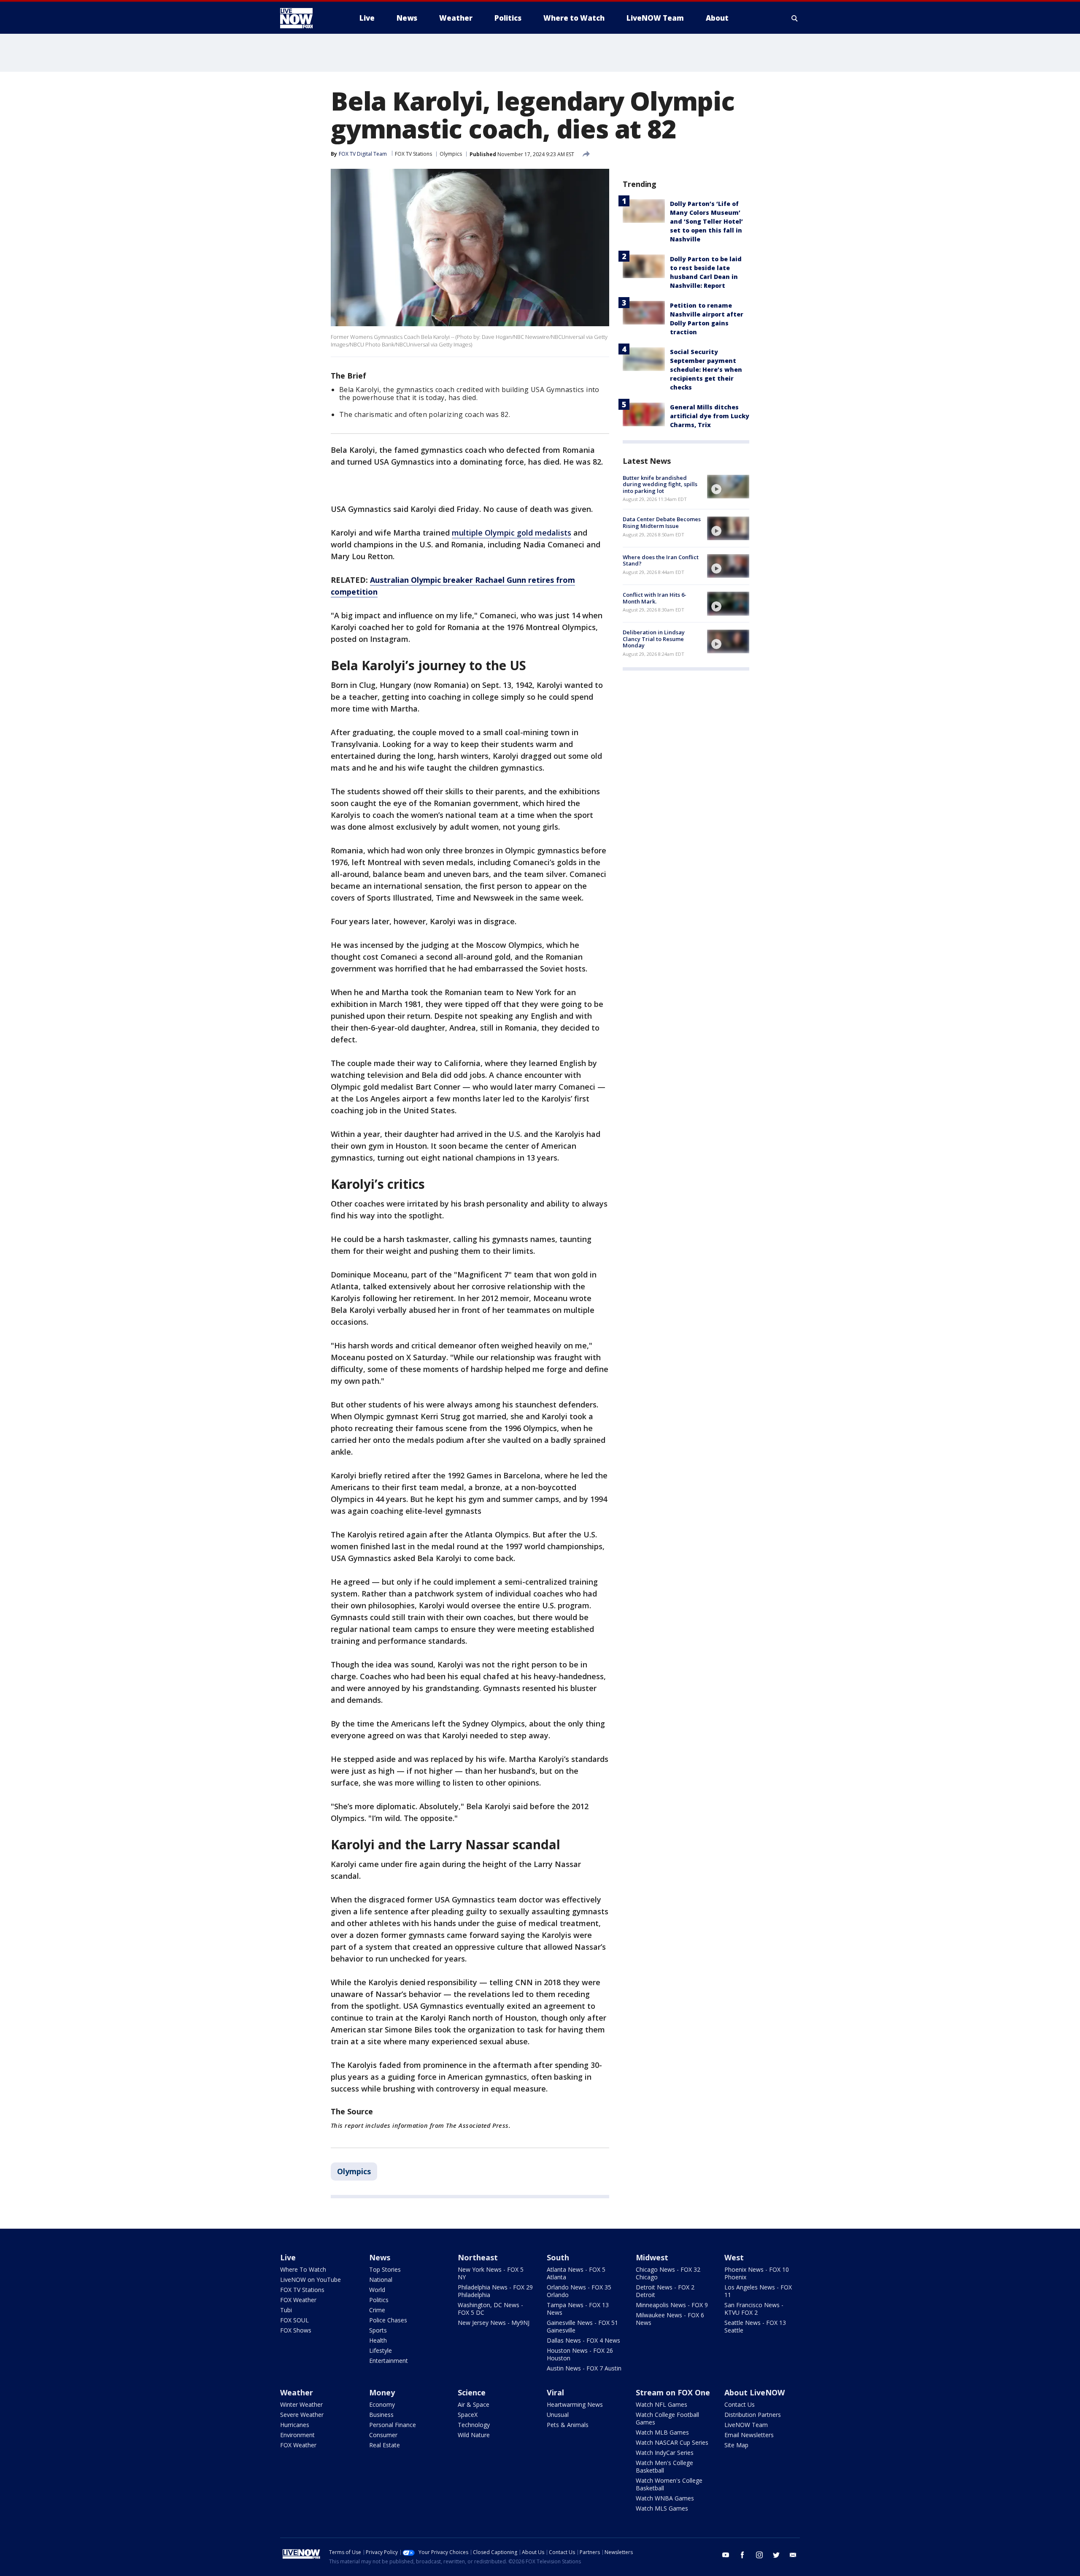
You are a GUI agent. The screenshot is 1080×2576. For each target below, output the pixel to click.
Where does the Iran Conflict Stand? (661, 560)
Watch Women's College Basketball (669, 2484)
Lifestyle (381, 2350)
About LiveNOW (755, 2392)
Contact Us (740, 2404)
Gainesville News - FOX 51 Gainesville (582, 2326)
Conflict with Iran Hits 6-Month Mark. (655, 598)
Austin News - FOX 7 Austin (584, 2368)
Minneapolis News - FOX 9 (672, 2305)
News (380, 2257)
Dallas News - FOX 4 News (583, 2340)
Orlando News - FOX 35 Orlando (579, 2291)
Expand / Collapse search (795, 18)
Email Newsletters (749, 2435)
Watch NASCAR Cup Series (672, 2442)
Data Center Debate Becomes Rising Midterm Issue (662, 523)
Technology (474, 2425)
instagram (759, 2555)
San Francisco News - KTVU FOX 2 (754, 2309)
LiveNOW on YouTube (310, 2280)
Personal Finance (393, 2425)
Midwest (652, 2257)
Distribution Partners (753, 2415)
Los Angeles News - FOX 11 (758, 2291)
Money (382, 2392)
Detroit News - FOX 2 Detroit (665, 2291)
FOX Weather (298, 2300)
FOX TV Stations (413, 154)
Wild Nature (474, 2435)
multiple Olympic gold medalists (512, 533)
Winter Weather (301, 2404)
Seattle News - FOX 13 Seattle (755, 2326)
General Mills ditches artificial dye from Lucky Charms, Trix (710, 416)
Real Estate (385, 2445)
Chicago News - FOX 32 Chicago (668, 2273)
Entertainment (389, 2361)
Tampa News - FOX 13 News (578, 2309)
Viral (555, 2392)
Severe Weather (302, 2415)
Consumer (383, 2435)
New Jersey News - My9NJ (494, 2323)
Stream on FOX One (673, 2392)
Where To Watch (303, 2269)
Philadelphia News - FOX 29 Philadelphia (495, 2291)
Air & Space (474, 2404)
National (381, 2280)
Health (378, 2340)
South (558, 2257)
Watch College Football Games (667, 2418)
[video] (728, 487)
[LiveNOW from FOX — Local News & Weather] (308, 18)
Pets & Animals (568, 2425)
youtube (726, 2555)
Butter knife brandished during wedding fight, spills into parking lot (660, 484)
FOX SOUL (294, 2320)
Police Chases (388, 2320)
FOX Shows (296, 2330)
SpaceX (468, 2415)
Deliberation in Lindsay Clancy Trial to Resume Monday (654, 639)
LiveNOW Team (746, 2425)
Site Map (736, 2445)
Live (288, 2257)
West (734, 2257)
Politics (379, 2300)
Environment (297, 2435)
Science (472, 2392)
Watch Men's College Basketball (664, 2466)
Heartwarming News (575, 2404)
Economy (382, 2404)
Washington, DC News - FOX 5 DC (490, 2309)
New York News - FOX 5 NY (491, 2273)
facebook (742, 2555)
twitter (776, 2555)
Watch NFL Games (661, 2404)
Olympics (451, 154)
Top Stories (385, 2269)
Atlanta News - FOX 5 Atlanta (576, 2273)
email (793, 2555)
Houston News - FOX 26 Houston (580, 2354)
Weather (297, 2392)
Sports (378, 2330)
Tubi (286, 2310)
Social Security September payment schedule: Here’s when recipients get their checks (706, 369)
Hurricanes (295, 2425)
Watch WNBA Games (665, 2498)
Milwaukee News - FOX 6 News (670, 2319)
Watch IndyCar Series (665, 2453)
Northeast (478, 2257)
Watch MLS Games (662, 2508)
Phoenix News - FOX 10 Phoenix (757, 2273)
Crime (377, 2310)
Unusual (558, 2415)
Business (381, 2415)
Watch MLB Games (662, 2432)
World (377, 2290)
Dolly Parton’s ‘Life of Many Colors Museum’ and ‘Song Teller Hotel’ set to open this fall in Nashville (706, 221)
